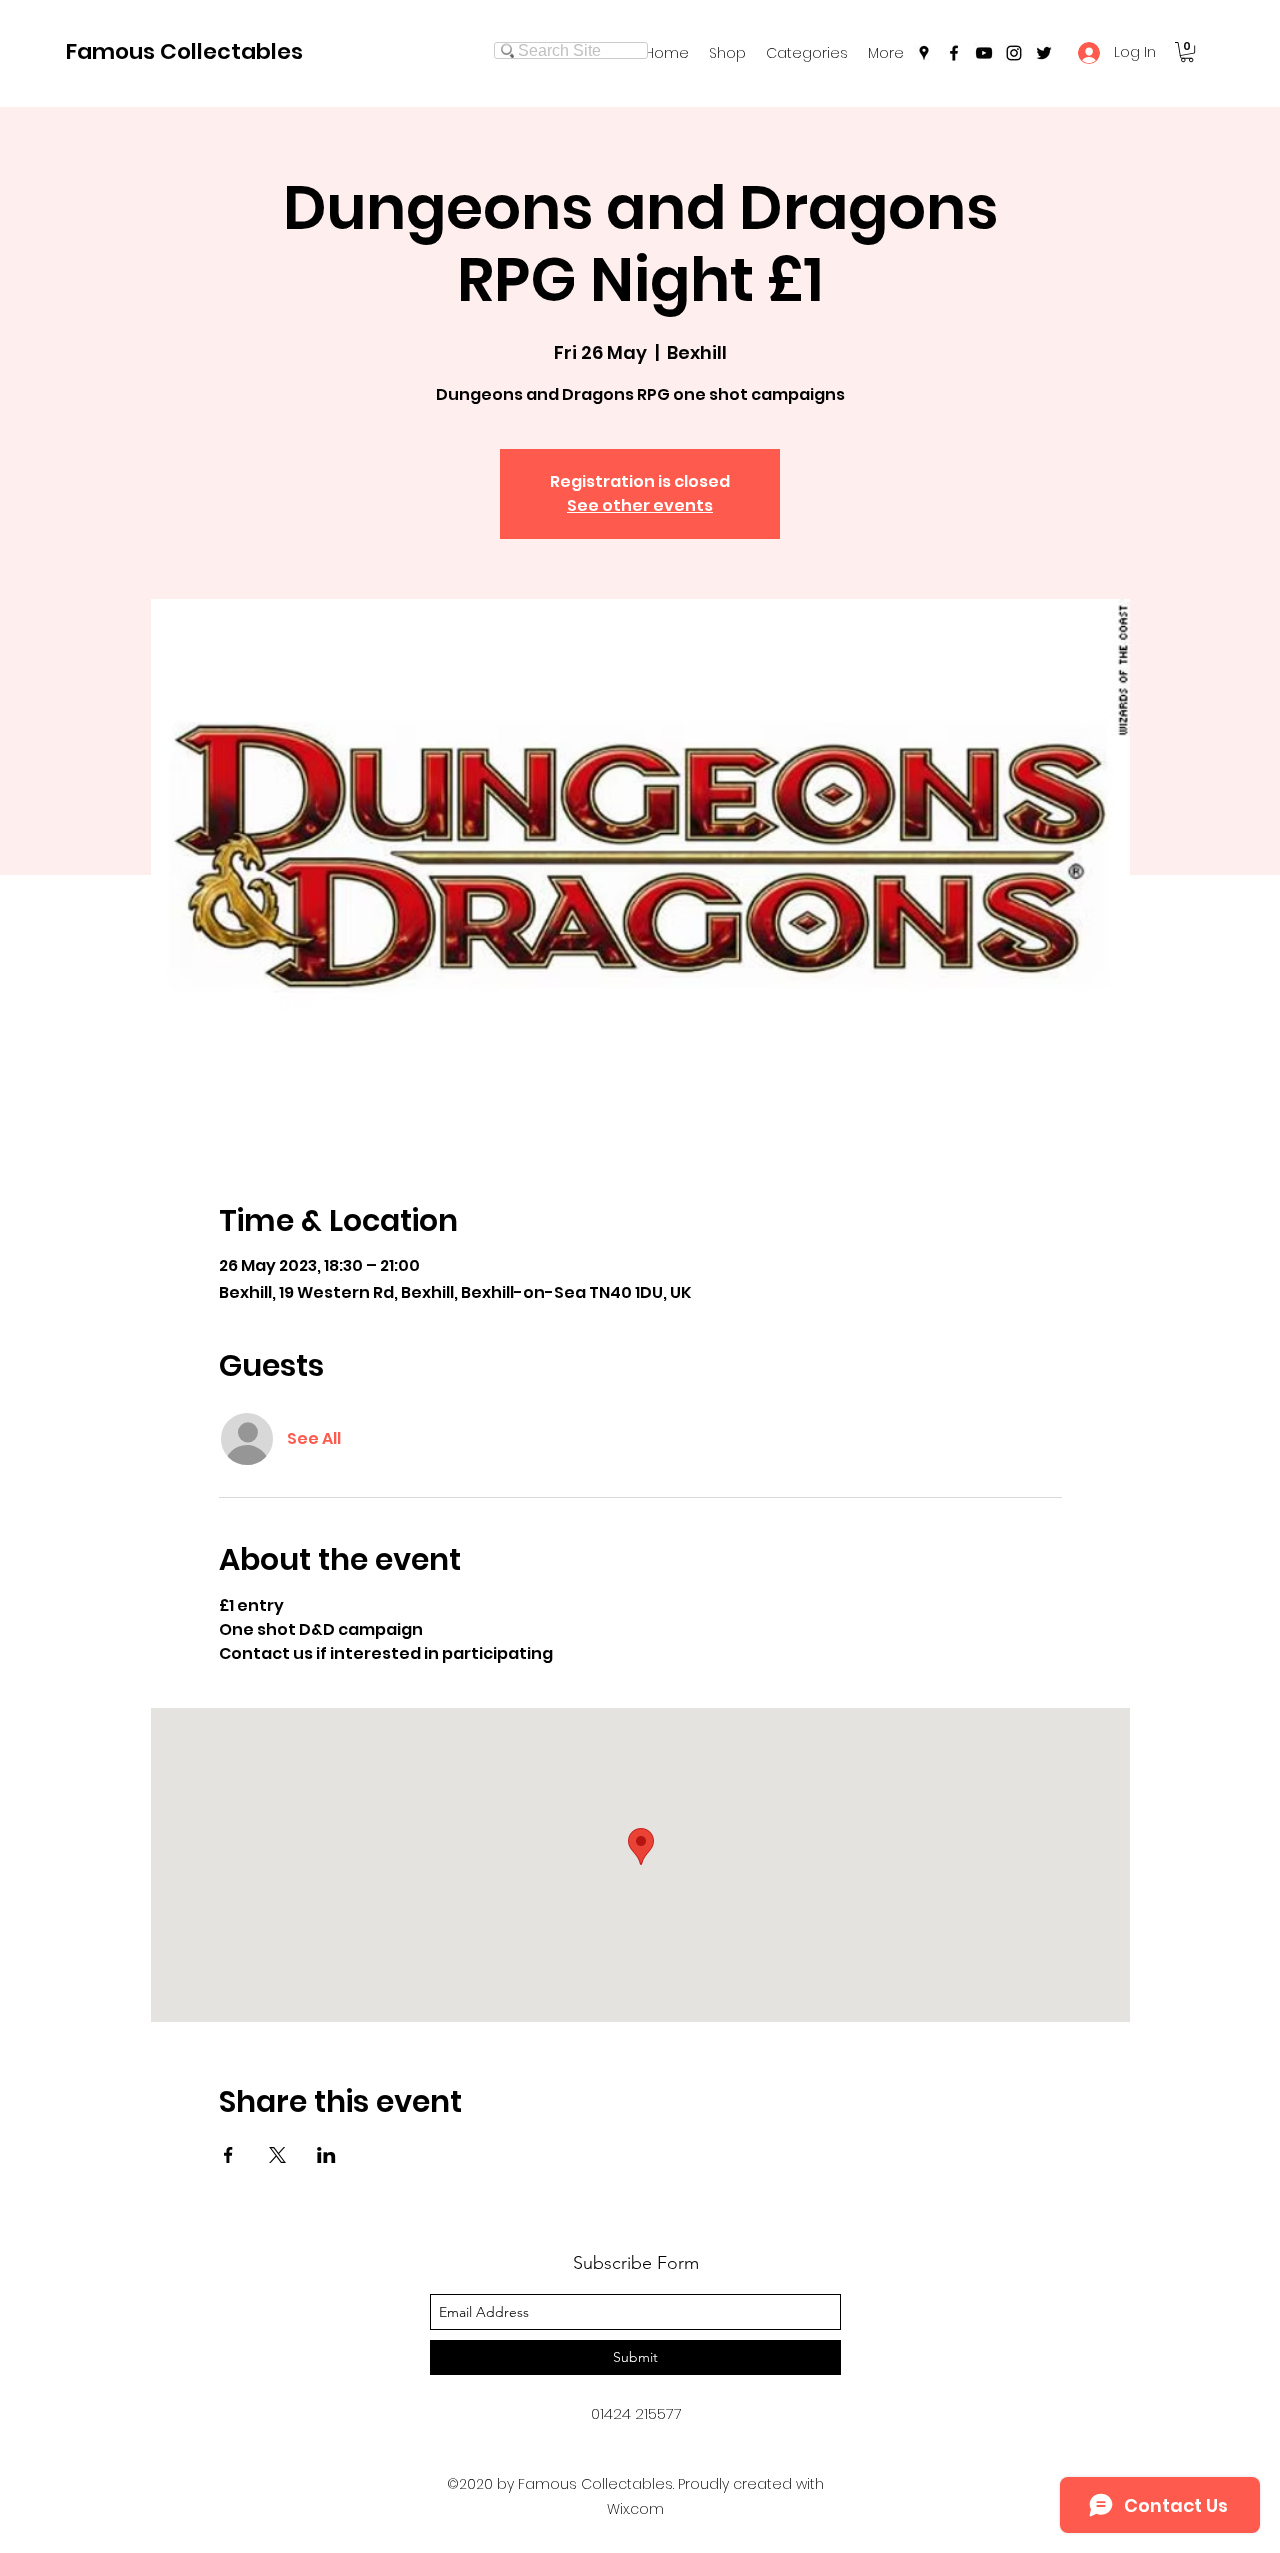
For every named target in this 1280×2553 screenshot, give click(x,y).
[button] (807, 53)
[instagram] (1014, 53)
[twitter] (1044, 53)
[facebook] (954, 53)
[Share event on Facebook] (228, 2155)
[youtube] (984, 53)
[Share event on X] (277, 2155)
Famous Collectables (184, 51)
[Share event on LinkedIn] (326, 2155)
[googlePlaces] (924, 53)
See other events (640, 505)
